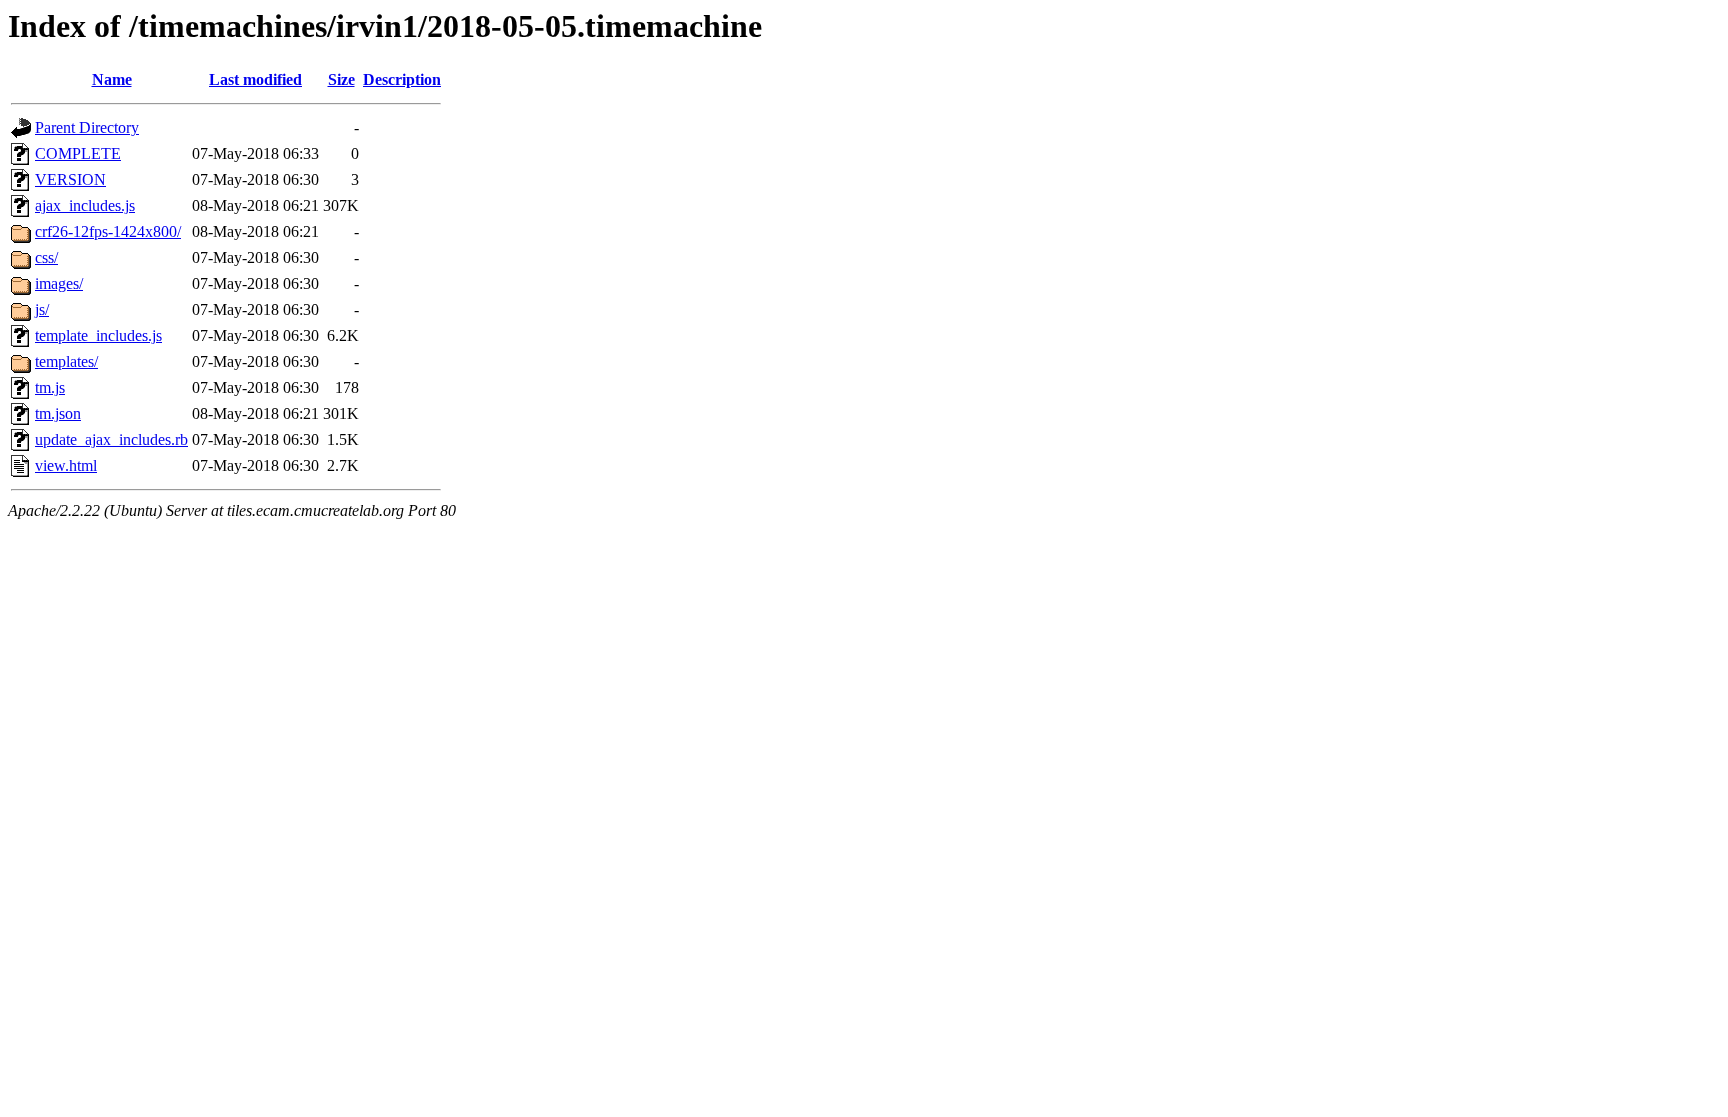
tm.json (58, 413)
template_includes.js (98, 335)
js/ (42, 309)
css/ (46, 257)
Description (402, 79)
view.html (66, 465)
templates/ (66, 361)
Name (112, 79)
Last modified (255, 79)
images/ (59, 283)
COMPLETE (78, 153)
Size (341, 79)
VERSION (70, 179)
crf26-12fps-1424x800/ (108, 231)
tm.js (50, 387)
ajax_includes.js (85, 205)
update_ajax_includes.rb (111, 439)
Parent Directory (87, 127)
